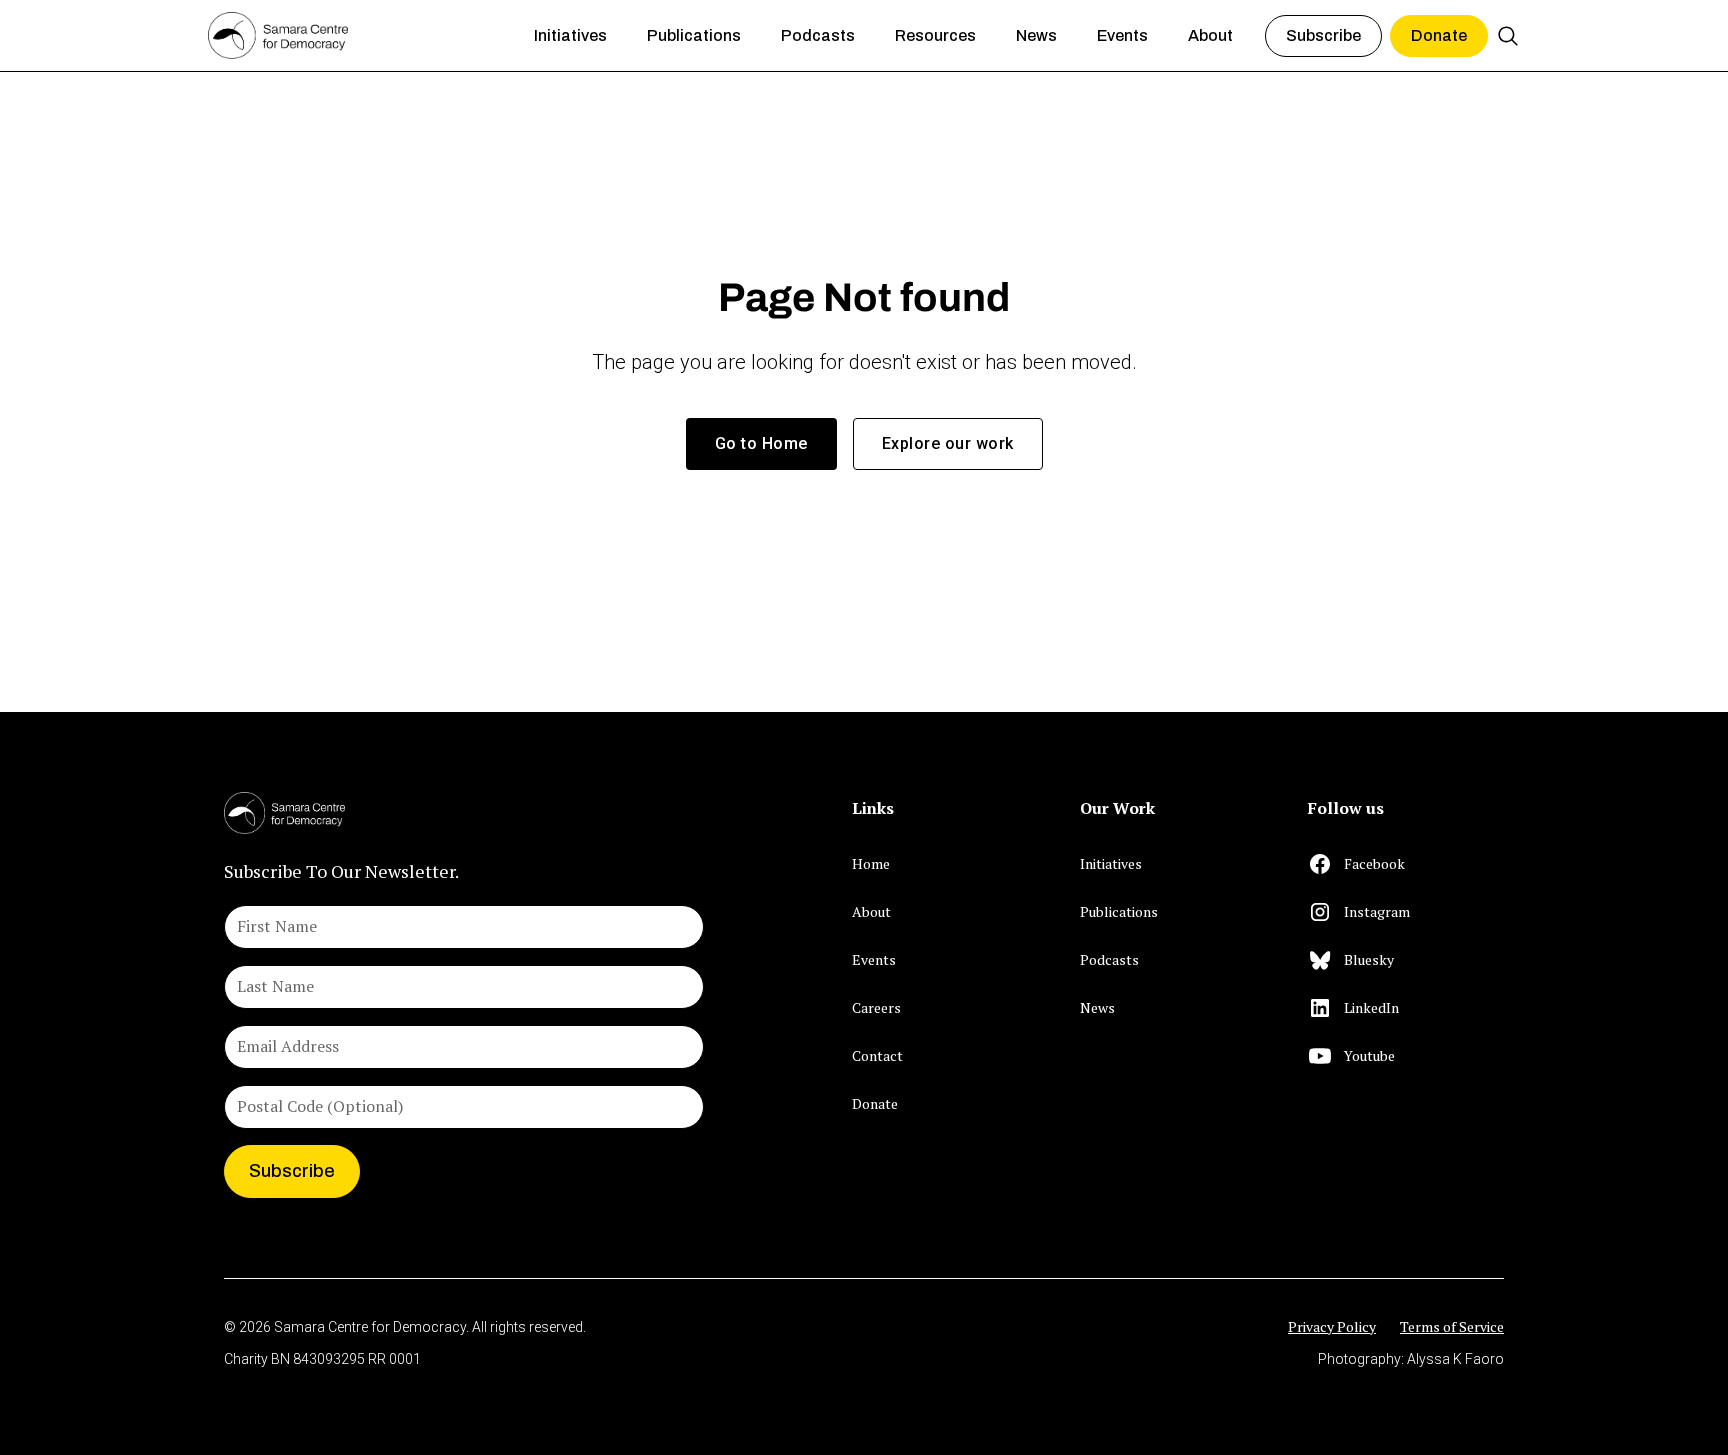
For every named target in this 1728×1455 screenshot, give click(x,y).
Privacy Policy (1332, 1326)
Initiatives (1111, 863)
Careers (876, 1007)
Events (874, 959)
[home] (355, 36)
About (871, 911)
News (1097, 1007)
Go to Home (761, 443)
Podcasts (1109, 959)
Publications (1119, 911)
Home (871, 863)
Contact (877, 1055)
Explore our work (948, 443)
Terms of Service (1452, 1326)
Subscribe (1323, 35)
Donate (1439, 35)
